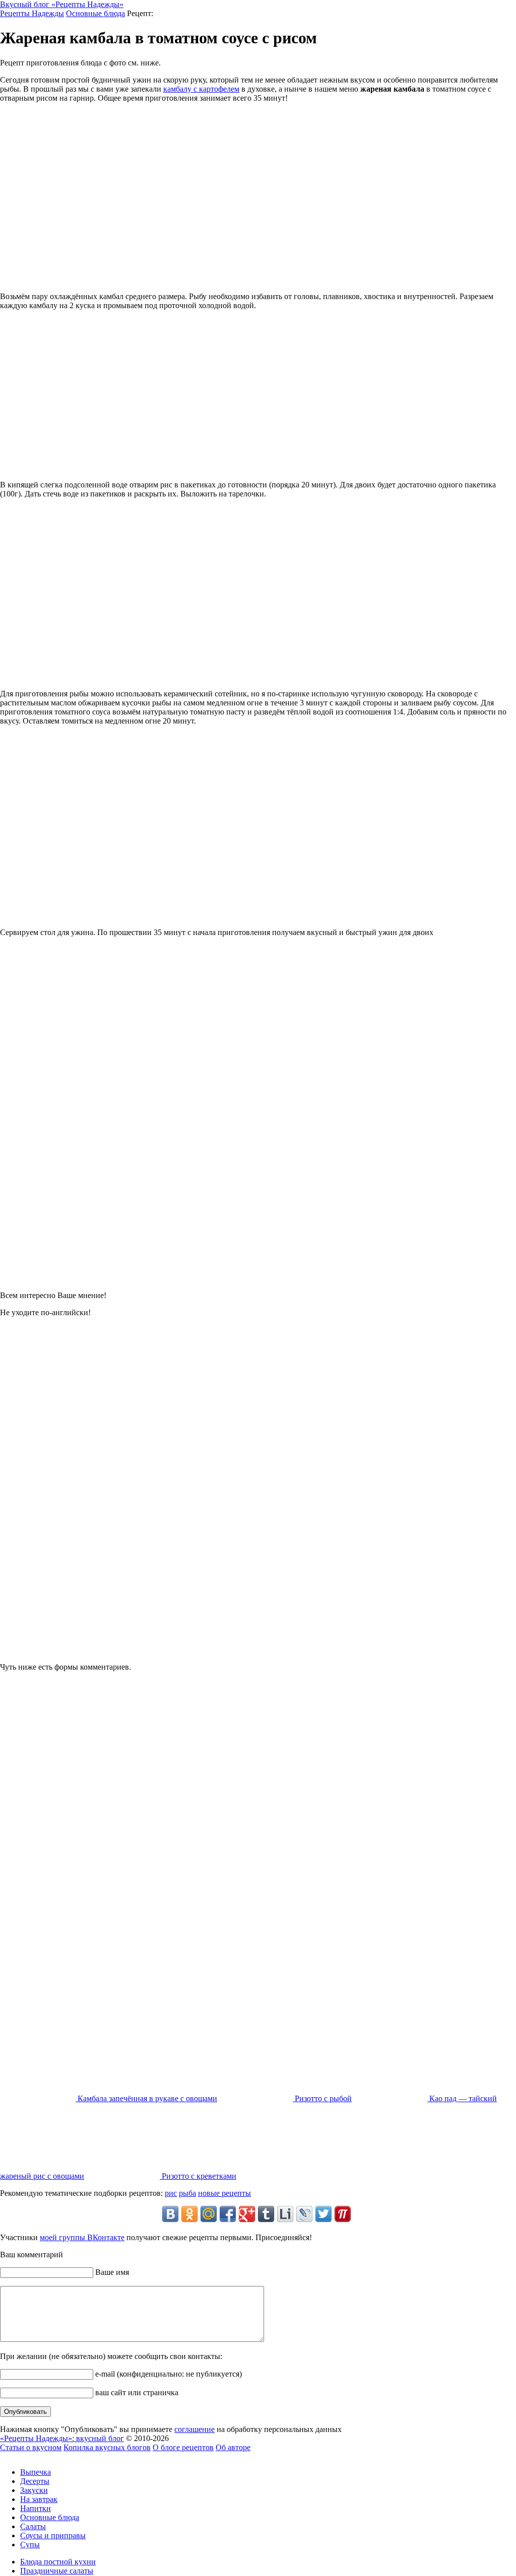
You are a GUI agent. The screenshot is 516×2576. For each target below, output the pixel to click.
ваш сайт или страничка (136, 2392)
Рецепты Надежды (32, 13)
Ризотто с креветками (198, 2176)
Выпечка (36, 2472)
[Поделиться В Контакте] (170, 2214)
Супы (30, 2545)
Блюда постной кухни (58, 2562)
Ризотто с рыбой (322, 2098)
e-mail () (168, 2374)
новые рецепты (224, 2193)
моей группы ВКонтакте (82, 2237)
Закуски (34, 2490)
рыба (187, 2193)
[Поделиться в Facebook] (228, 2214)
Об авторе (233, 2447)
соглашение (195, 2429)
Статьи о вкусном (31, 2447)
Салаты (33, 2526)
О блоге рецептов (183, 2447)
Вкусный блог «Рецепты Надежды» (62, 4)
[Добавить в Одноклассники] (189, 2214)
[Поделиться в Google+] (247, 2214)
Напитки (36, 2508)
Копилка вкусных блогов (107, 2447)
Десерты (35, 2481)
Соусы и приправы (53, 2535)
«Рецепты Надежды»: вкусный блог (62, 2438)
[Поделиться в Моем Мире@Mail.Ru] (209, 2214)
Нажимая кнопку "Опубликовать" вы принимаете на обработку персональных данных (171, 2429)
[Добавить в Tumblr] (266, 2214)
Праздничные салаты (57, 2571)
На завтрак (39, 2499)
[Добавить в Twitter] (324, 2214)
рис (171, 2193)
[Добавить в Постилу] (343, 2214)
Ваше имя (111, 2272)
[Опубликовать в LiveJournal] (304, 2214)
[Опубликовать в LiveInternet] (285, 2214)
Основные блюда (95, 13)
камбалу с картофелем (201, 89)
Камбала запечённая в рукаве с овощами (146, 2098)
